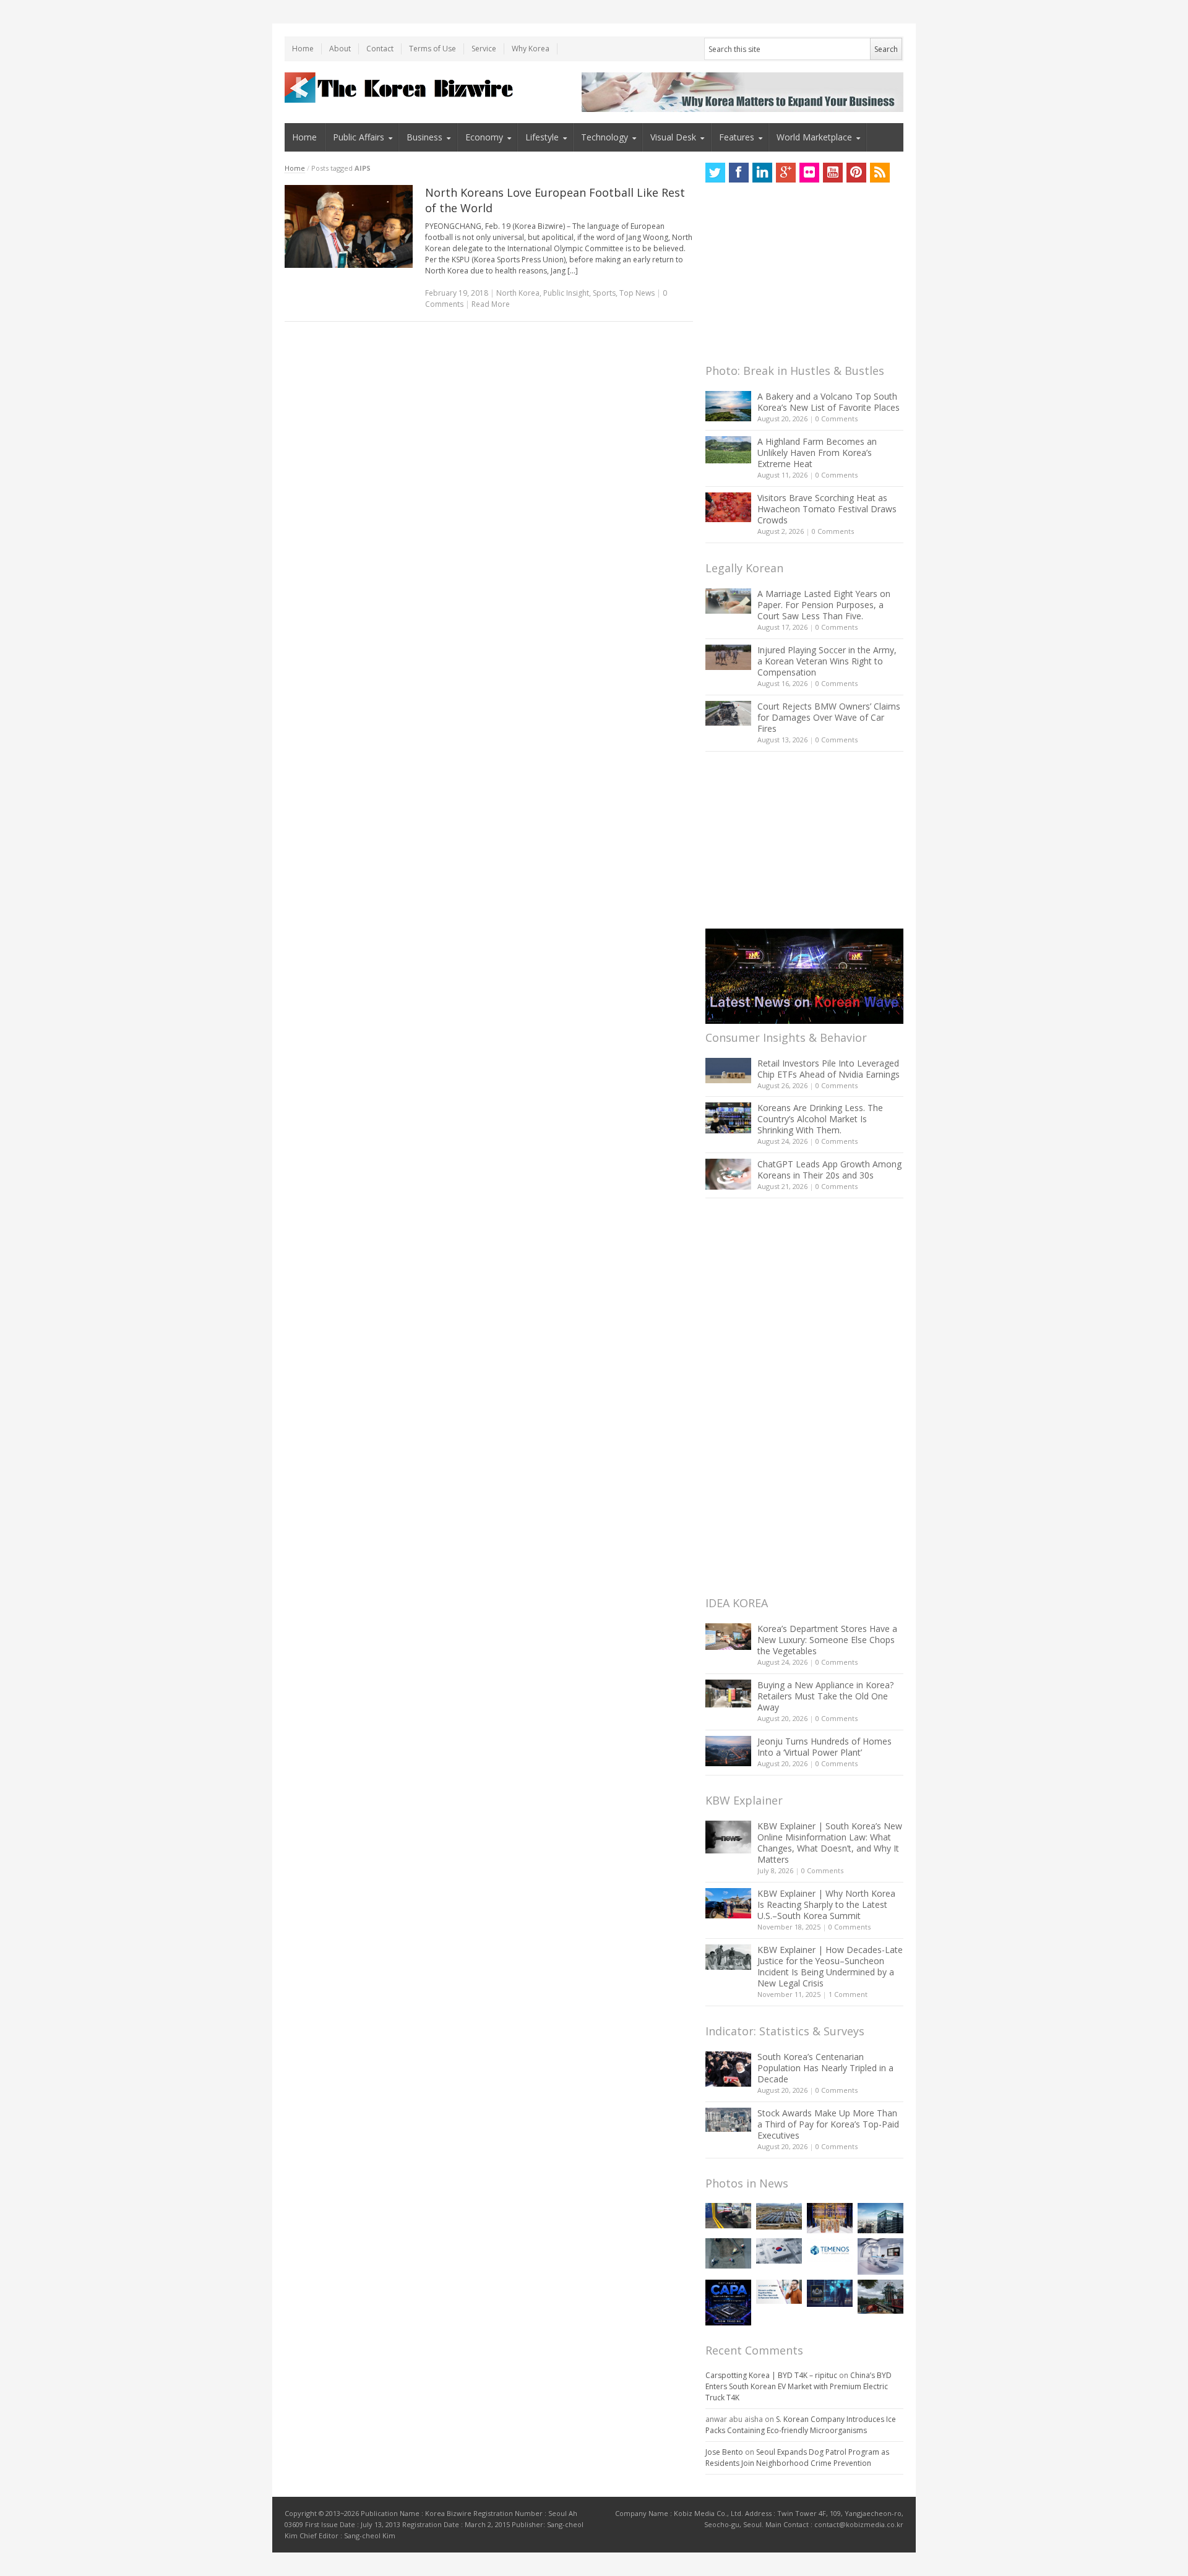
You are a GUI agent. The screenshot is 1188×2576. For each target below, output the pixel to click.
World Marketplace (814, 137)
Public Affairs (359, 137)
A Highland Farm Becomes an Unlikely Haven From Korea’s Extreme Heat (817, 453)
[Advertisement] (798, 277)
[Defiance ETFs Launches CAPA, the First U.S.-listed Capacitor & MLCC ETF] (728, 2303)
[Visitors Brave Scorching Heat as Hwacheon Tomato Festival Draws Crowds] (728, 507)
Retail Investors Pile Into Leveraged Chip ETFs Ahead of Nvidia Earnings (829, 1069)
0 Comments (837, 419)
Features (737, 137)
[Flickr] (809, 173)
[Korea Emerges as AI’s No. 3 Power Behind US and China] (779, 2251)
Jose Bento (724, 2452)
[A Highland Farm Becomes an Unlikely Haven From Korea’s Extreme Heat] (728, 450)
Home (303, 49)
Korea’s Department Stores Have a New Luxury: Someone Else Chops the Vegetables (827, 1640)
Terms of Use (433, 49)
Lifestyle (542, 137)
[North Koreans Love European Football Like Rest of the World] (349, 226)
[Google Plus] (786, 173)
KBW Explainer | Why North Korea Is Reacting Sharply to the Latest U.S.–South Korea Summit (826, 1904)
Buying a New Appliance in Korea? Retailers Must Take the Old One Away (825, 1696)
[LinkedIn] (762, 173)
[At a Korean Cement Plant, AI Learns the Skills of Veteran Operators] (728, 2253)
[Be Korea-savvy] (401, 88)
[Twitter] (715, 173)
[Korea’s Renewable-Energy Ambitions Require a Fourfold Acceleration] (779, 2217)
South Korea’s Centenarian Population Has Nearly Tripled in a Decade (825, 2068)
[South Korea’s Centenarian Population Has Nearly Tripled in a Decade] (728, 2069)
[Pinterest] (856, 173)
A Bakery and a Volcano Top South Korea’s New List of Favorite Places (829, 402)
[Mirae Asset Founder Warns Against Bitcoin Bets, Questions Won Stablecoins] (880, 2218)
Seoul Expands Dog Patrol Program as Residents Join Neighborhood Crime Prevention (797, 2458)
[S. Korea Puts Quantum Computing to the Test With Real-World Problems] (830, 2218)
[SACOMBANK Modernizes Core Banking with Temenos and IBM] (830, 2250)
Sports (604, 293)
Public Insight (566, 293)
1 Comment (848, 1994)
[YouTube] (833, 173)
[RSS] (880, 173)
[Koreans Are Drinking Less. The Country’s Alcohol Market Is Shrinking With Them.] (728, 1118)
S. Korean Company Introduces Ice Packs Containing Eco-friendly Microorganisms (801, 2425)
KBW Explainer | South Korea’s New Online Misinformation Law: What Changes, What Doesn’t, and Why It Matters (830, 1843)
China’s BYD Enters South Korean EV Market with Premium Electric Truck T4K (798, 2386)
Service (484, 49)
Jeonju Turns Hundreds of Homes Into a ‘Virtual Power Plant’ (824, 1747)
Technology (605, 137)
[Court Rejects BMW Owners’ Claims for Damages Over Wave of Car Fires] (728, 713)
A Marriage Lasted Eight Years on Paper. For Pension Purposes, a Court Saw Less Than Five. (824, 605)
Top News (637, 293)
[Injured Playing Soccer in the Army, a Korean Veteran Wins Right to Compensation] (728, 658)
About (340, 49)
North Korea (518, 293)
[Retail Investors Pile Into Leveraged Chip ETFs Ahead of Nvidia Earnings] (728, 1071)
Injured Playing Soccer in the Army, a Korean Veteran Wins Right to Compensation (827, 661)
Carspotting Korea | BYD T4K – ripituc (771, 2375)
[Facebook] (739, 173)
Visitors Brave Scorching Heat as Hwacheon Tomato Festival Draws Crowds (827, 509)
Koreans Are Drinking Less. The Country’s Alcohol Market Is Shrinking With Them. (820, 1119)
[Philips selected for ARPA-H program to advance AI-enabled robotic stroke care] (880, 2256)
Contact (380, 49)
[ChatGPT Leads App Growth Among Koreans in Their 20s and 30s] (728, 1174)
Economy (484, 137)
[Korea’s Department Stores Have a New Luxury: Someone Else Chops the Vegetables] (728, 1637)
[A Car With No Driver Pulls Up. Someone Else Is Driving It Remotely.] (728, 2216)
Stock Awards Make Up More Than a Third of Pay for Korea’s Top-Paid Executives (828, 2124)
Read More (491, 304)
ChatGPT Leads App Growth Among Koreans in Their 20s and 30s (829, 1170)
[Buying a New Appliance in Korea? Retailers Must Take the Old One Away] (728, 1693)
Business (424, 137)
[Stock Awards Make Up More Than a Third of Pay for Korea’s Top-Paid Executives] (728, 2120)
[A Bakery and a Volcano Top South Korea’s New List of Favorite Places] (728, 406)
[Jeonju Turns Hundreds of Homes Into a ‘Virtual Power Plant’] (728, 1751)
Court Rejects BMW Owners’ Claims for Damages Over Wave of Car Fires (829, 717)
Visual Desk (673, 137)
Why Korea (531, 49)
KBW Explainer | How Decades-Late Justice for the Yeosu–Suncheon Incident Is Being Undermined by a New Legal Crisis (830, 1966)
